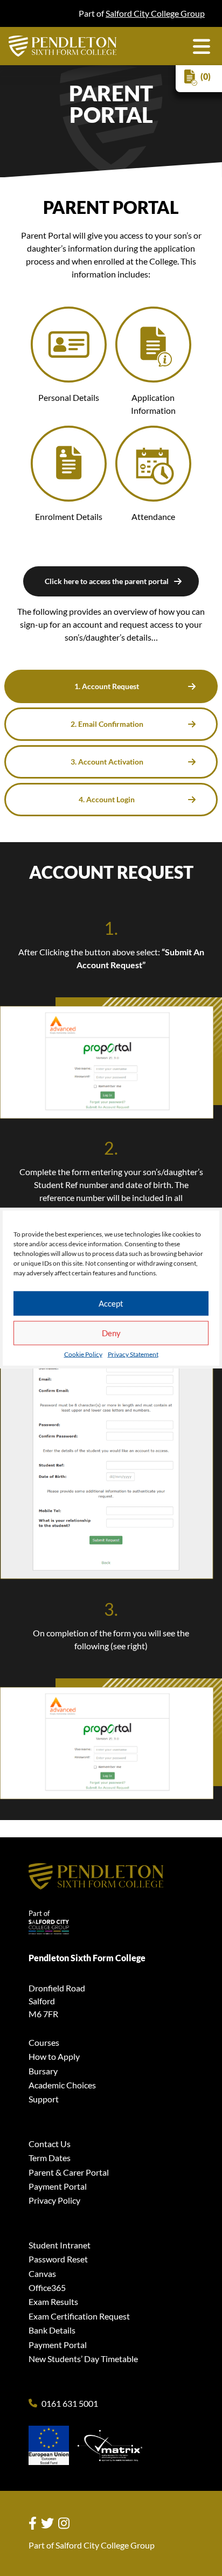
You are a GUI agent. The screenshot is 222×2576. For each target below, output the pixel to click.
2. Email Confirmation (107, 724)
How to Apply (54, 2056)
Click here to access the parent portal (107, 581)
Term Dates (50, 2158)
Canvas (42, 2273)
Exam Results (53, 2301)
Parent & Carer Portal (69, 2172)
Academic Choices (62, 2085)
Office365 (47, 2287)
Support (44, 2099)
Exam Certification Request (79, 2316)
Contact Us (50, 2144)
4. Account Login (107, 799)
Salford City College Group (155, 13)
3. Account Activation (107, 762)
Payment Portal (58, 2186)
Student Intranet (60, 2245)
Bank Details (52, 2330)
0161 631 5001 (70, 2404)
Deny (111, 1333)
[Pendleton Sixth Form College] (63, 46)
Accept (111, 1303)
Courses (44, 2042)
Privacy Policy (54, 2200)
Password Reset (58, 2259)
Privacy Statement (133, 1354)
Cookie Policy (83, 1354)
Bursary (43, 2071)
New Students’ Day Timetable (83, 2359)
